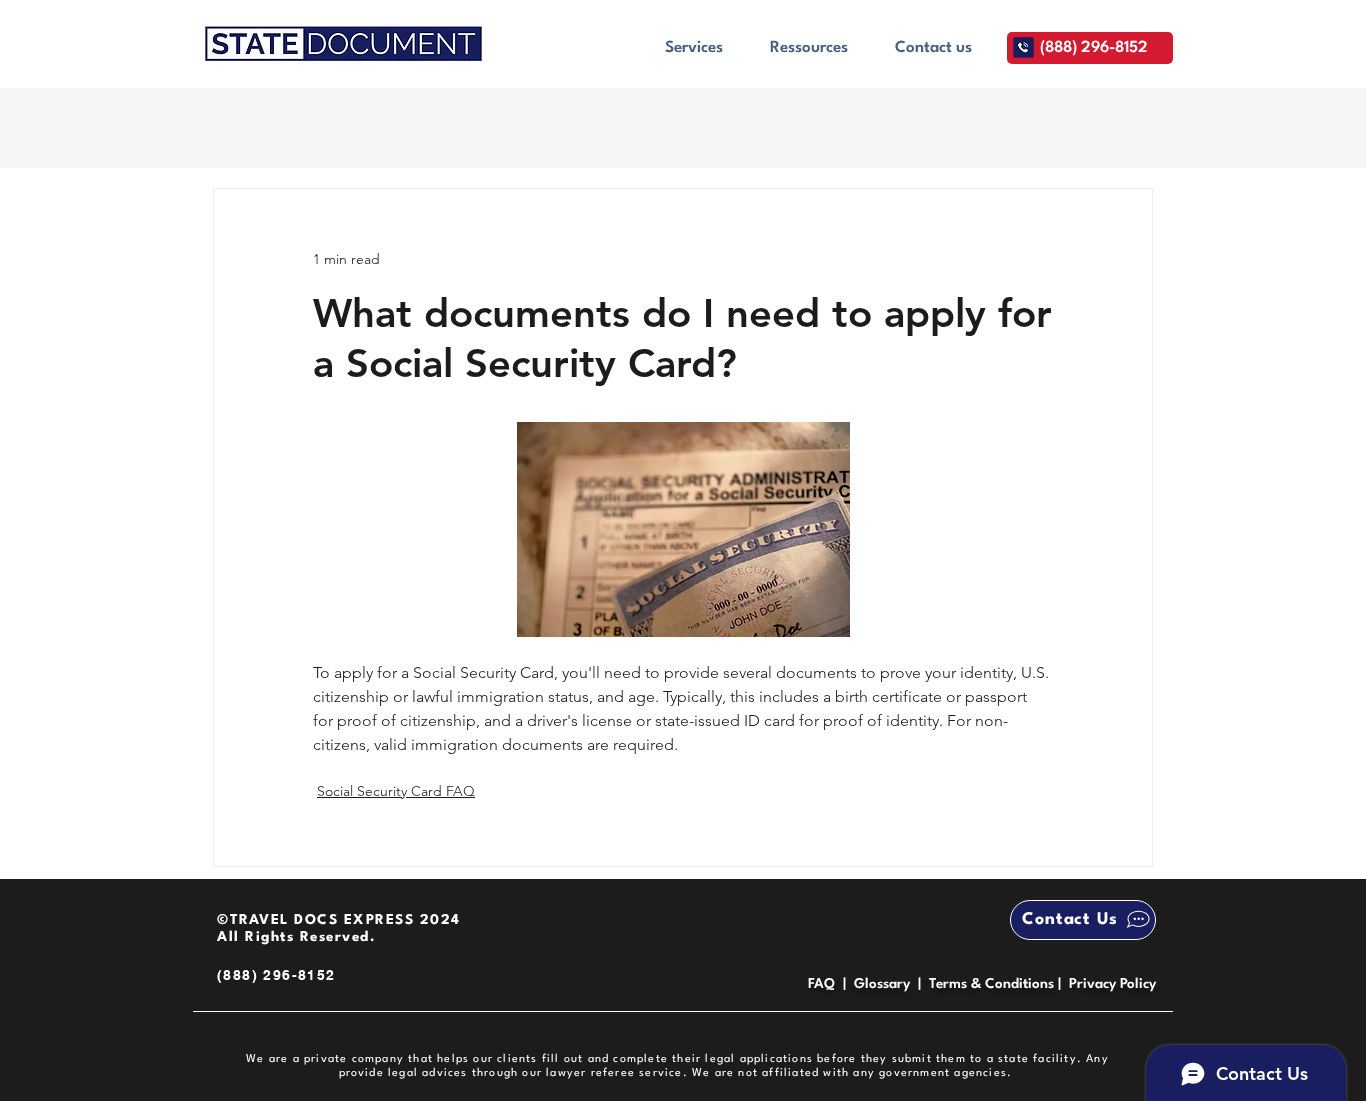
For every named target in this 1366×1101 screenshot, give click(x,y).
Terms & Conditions (993, 984)
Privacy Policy (1112, 984)
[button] (693, 48)
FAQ (821, 984)
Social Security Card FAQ (396, 791)
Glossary (882, 984)
